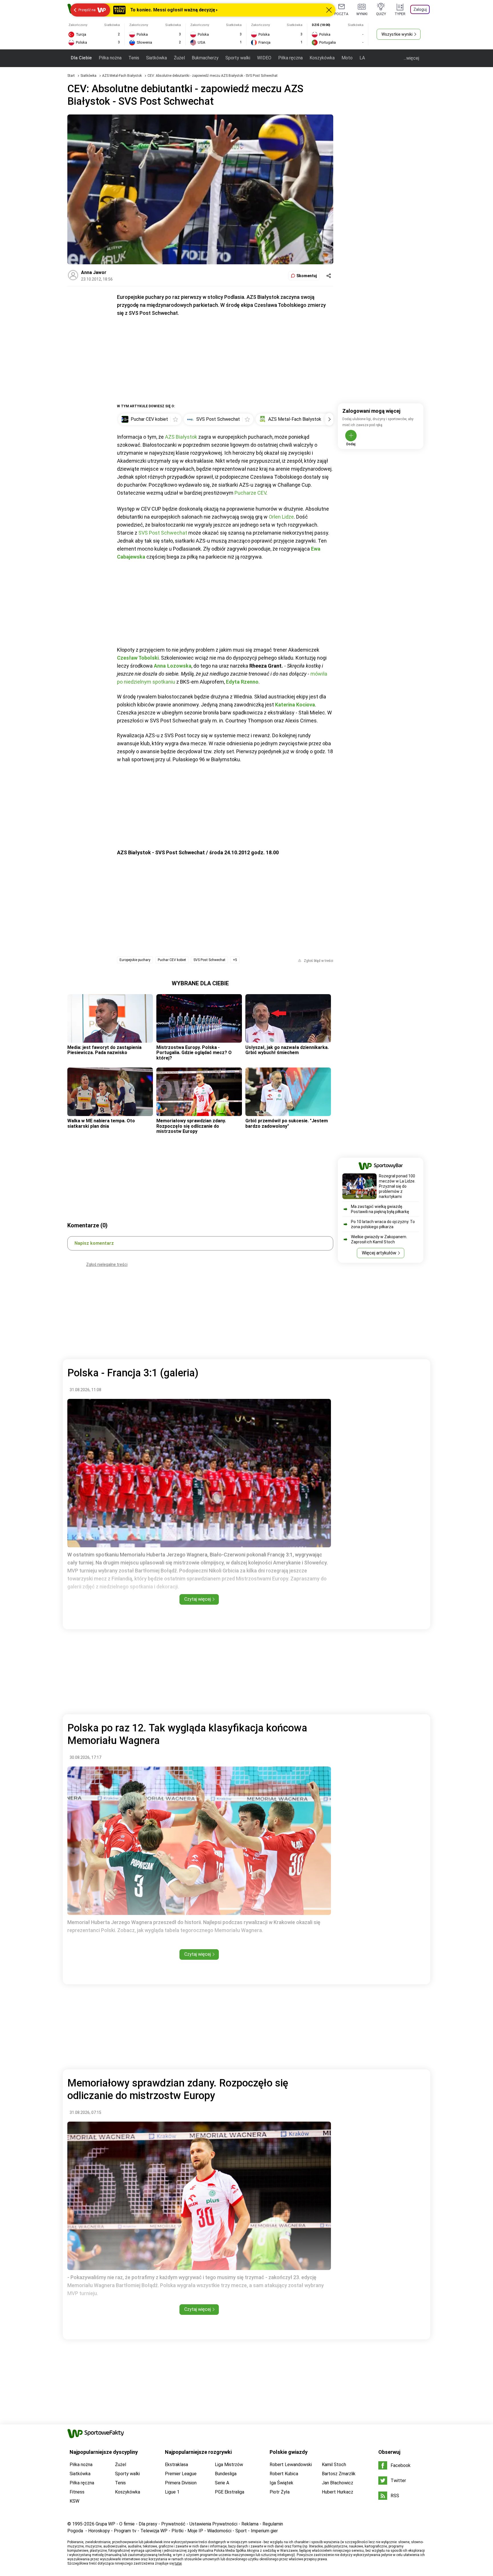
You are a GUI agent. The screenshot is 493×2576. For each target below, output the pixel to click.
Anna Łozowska (173, 666)
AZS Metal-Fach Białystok (122, 76)
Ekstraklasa (176, 2465)
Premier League (181, 2474)
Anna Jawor (94, 272)
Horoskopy (99, 2531)
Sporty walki (238, 58)
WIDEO (264, 58)
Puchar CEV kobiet (172, 960)
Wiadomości (219, 2531)
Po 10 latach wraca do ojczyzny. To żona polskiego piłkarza (383, 1224)
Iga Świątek (281, 2483)
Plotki (177, 2531)
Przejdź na (87, 10)
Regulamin (273, 2524)
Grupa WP (105, 2524)
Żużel (179, 58)
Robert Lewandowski (291, 2465)
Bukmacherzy (205, 58)
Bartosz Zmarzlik (339, 2474)
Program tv (125, 2531)
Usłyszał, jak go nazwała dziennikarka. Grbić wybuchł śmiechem (287, 1050)
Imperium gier (264, 2531)
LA (362, 58)
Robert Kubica (284, 2474)
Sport (241, 2531)
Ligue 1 (172, 2492)
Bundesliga (226, 2474)
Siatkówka (156, 58)
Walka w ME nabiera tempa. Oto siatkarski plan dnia (101, 1123)
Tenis (134, 58)
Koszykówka (322, 58)
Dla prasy (148, 2524)
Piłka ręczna (290, 58)
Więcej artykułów (379, 1253)
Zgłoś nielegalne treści (107, 1264)
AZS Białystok (181, 437)
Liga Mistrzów (229, 2465)
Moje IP (195, 2531)
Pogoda (75, 2531)
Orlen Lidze (281, 517)
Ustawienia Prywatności (213, 2524)
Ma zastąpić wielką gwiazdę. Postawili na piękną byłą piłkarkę (380, 1209)
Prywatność (173, 2524)
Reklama (250, 2524)
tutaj (178, 2563)
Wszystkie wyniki (397, 34)
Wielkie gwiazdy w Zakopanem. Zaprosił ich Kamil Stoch (379, 1239)
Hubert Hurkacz (338, 2492)
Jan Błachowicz (338, 2483)
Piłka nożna (110, 58)
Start (71, 76)
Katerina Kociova (295, 705)
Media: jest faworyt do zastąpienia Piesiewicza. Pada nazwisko (104, 1050)
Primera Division (181, 2483)
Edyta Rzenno (242, 682)
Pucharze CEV (250, 493)
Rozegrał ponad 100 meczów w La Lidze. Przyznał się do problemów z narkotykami (397, 1186)
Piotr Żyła (280, 2492)
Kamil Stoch (334, 2465)
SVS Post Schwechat (163, 533)
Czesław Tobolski (138, 658)
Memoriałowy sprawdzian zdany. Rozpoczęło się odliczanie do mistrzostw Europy (191, 1126)
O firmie (127, 2524)
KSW (74, 2501)
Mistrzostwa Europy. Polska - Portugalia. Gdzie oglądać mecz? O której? (194, 1053)
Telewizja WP (154, 2531)
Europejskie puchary (135, 960)
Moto (347, 58)
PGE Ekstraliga (230, 2492)
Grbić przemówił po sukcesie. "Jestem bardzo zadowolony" (287, 1123)
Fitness (77, 2492)
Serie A (222, 2483)
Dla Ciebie (81, 58)
